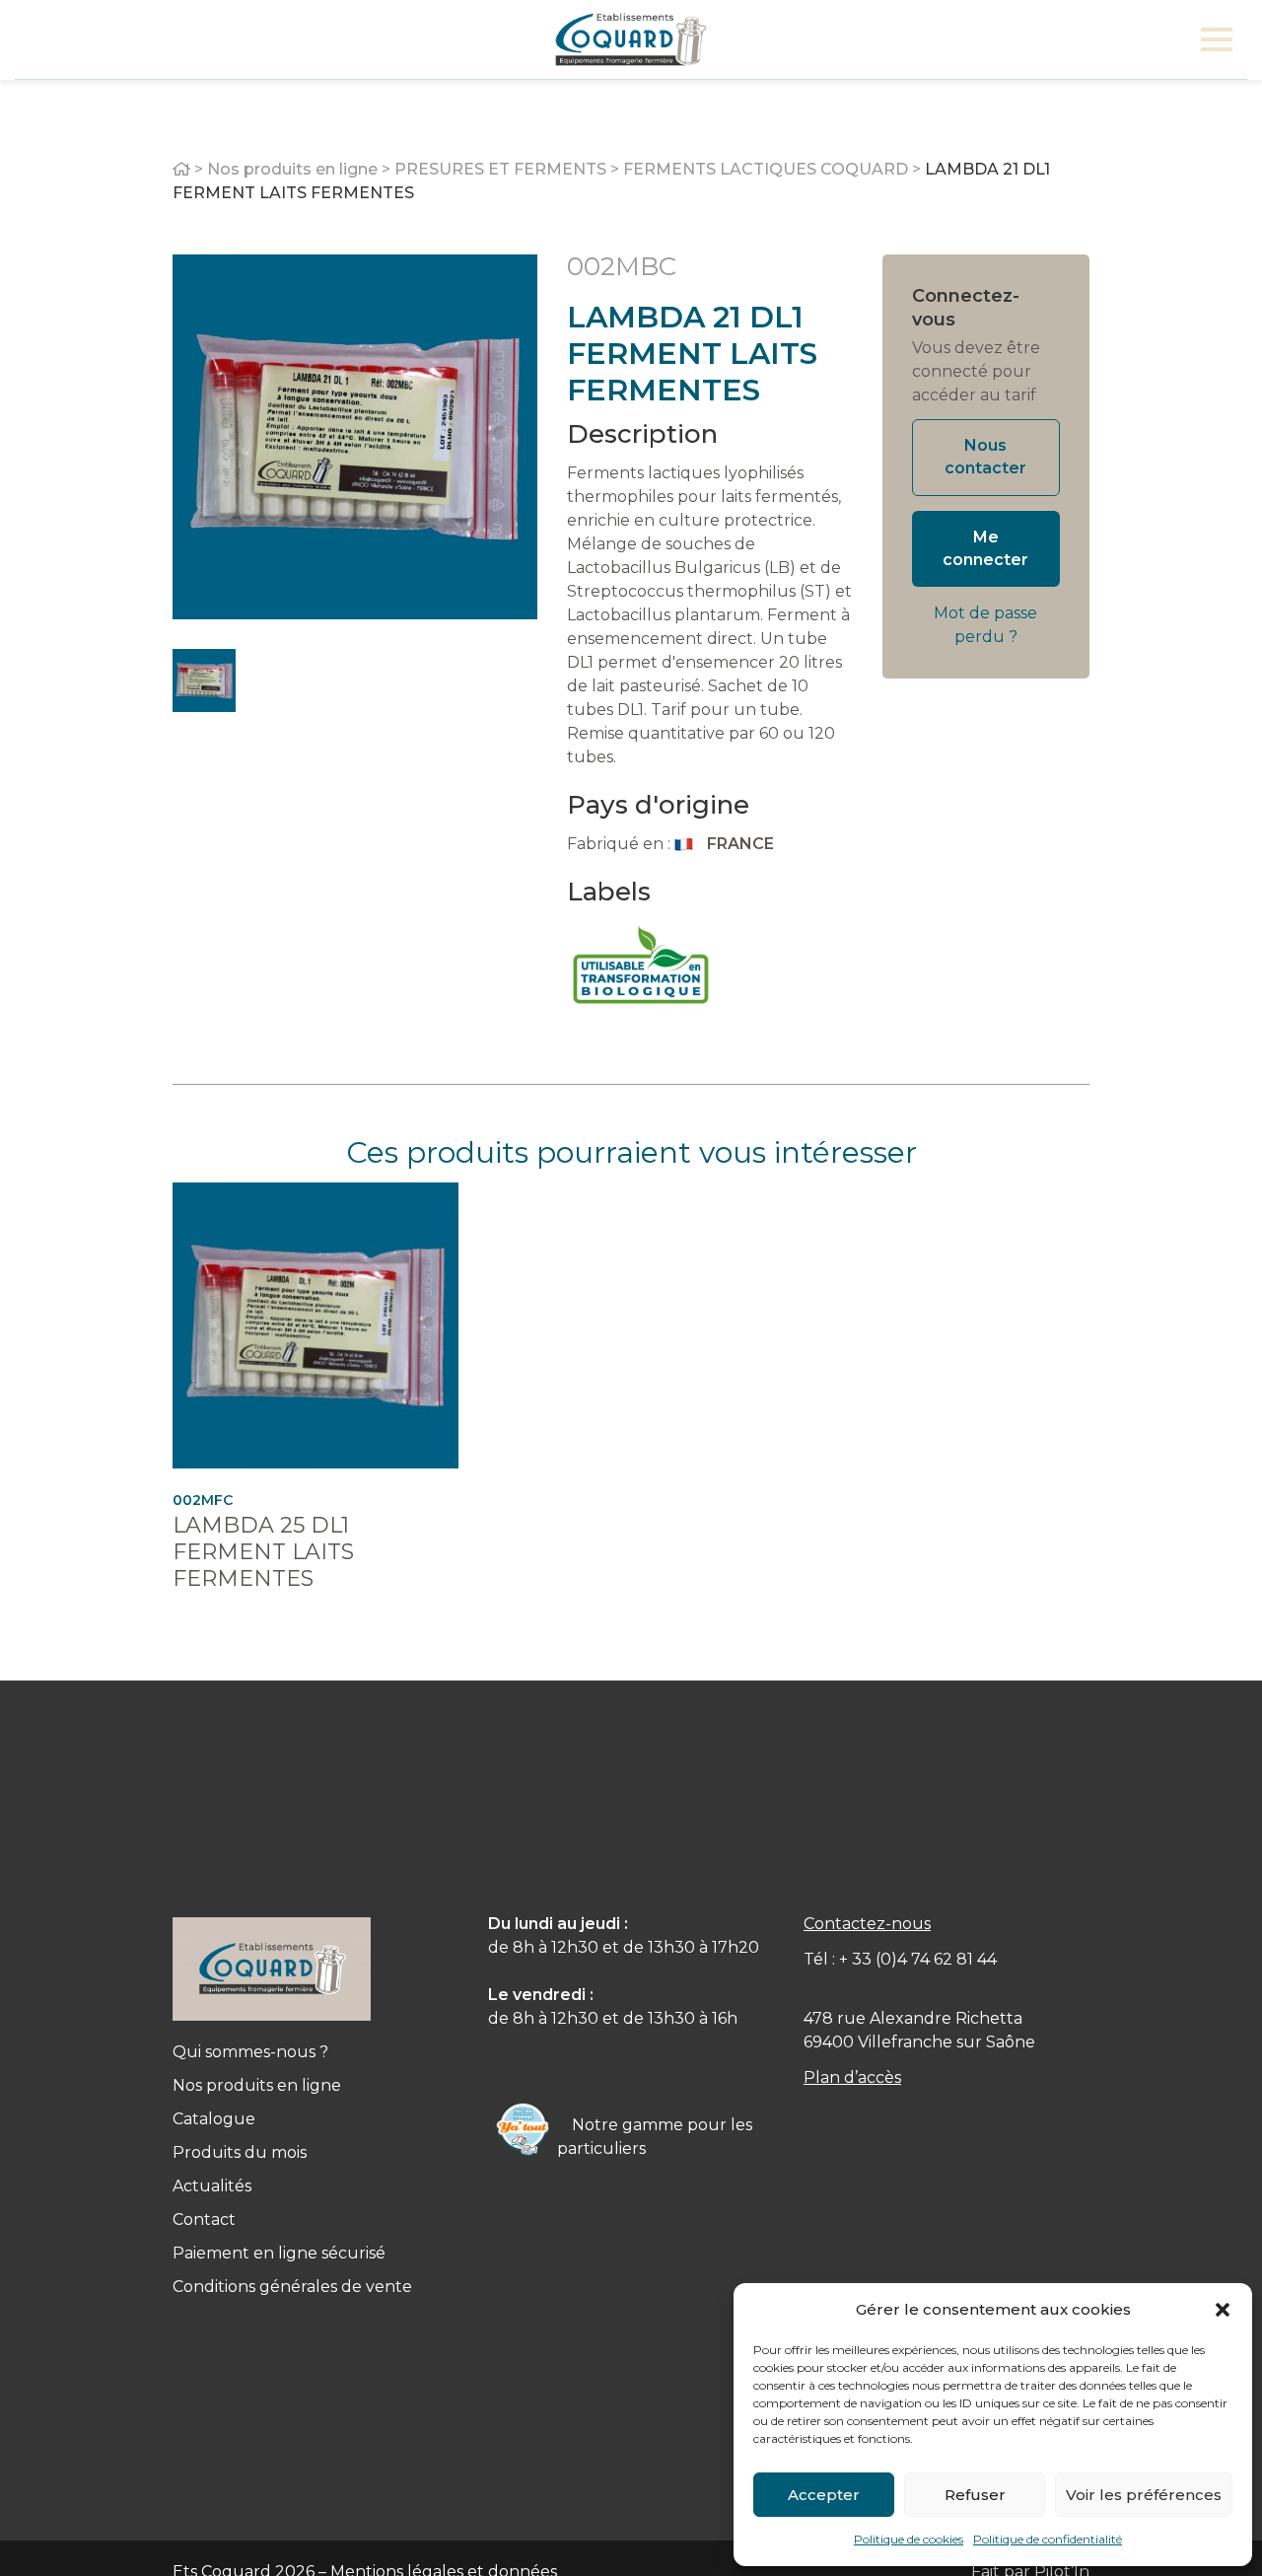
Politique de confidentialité (1048, 2539)
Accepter (824, 2495)
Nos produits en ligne (292, 169)
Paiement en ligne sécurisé (279, 2253)
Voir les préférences (1144, 2495)
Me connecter (985, 548)
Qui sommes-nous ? (250, 2052)
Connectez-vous (966, 308)
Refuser (975, 2495)
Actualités (212, 2186)
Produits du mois (240, 2152)
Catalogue (214, 2119)
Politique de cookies (909, 2539)
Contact (204, 2219)
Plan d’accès (852, 2077)
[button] (1223, 2310)
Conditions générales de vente (292, 2287)
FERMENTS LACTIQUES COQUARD (766, 169)
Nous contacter (985, 457)
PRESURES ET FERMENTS (500, 169)
